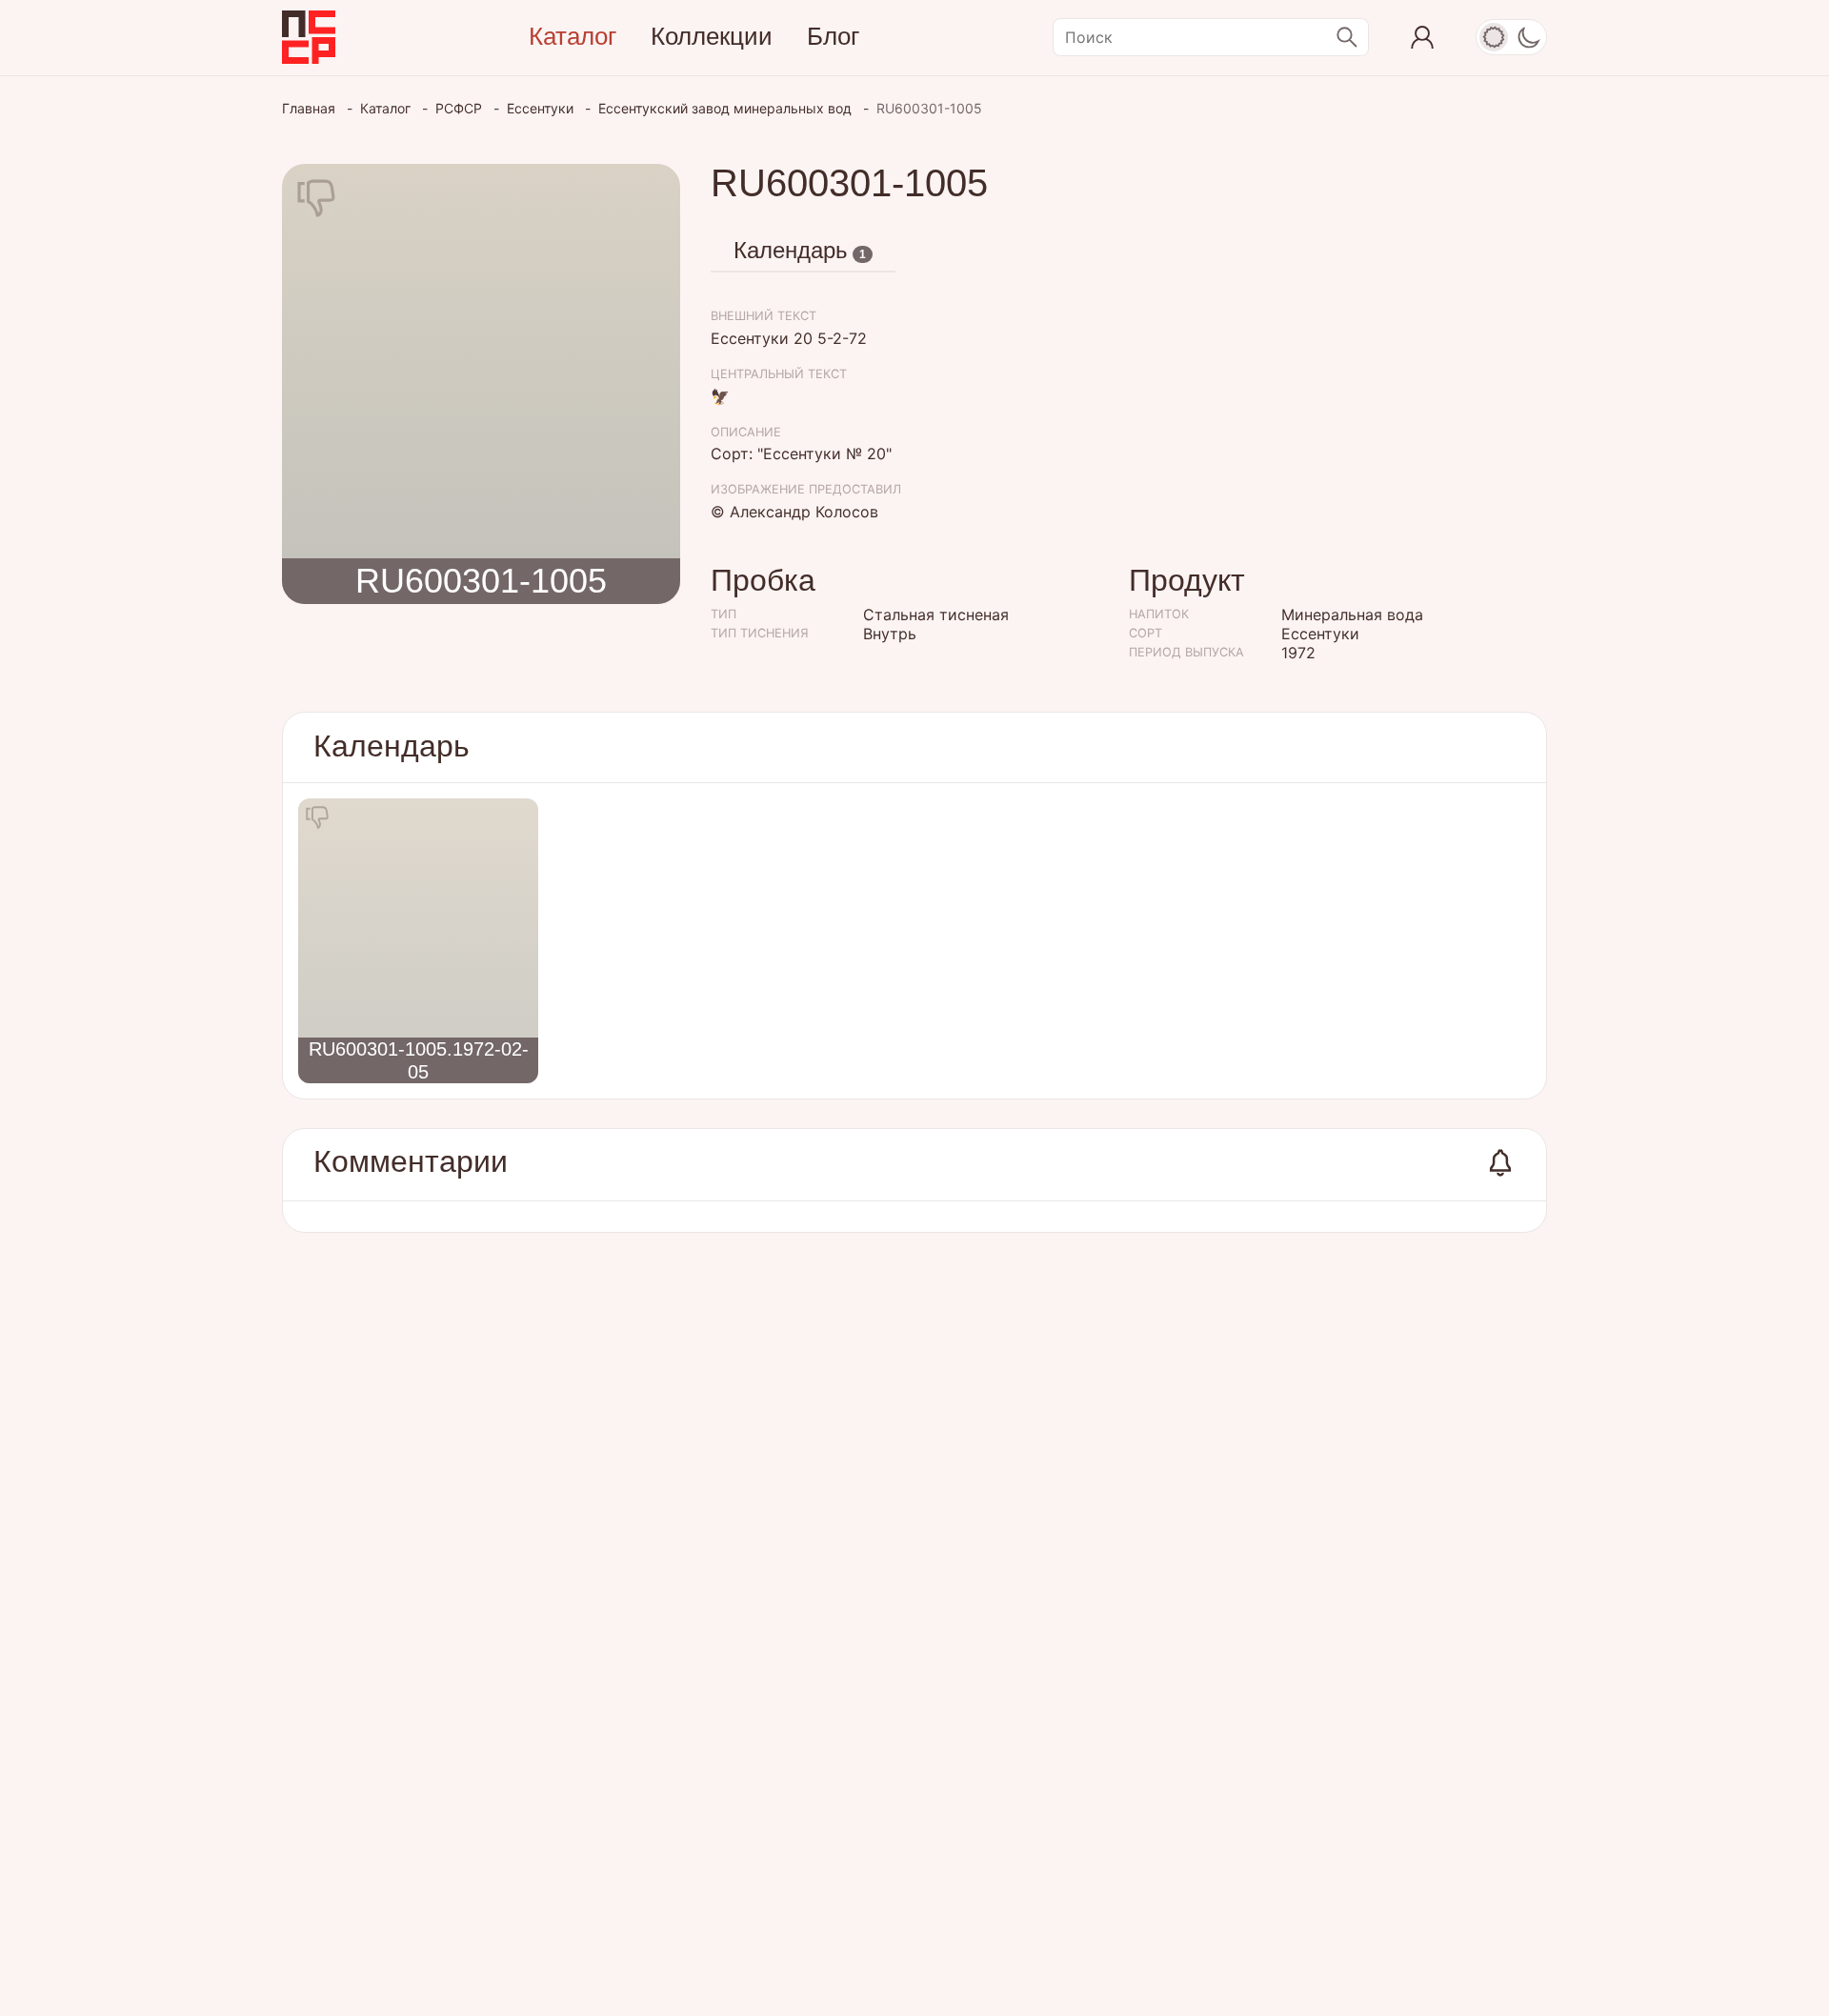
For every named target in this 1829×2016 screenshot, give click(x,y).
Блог (833, 36)
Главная (311, 108)
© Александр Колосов (794, 512)
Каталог (573, 36)
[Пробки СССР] (309, 37)
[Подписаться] (1500, 1163)
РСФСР (461, 108)
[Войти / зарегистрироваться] (1422, 37)
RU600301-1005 (481, 581)
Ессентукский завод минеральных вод (727, 108)
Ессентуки (542, 108)
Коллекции (712, 36)
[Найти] (1347, 37)
